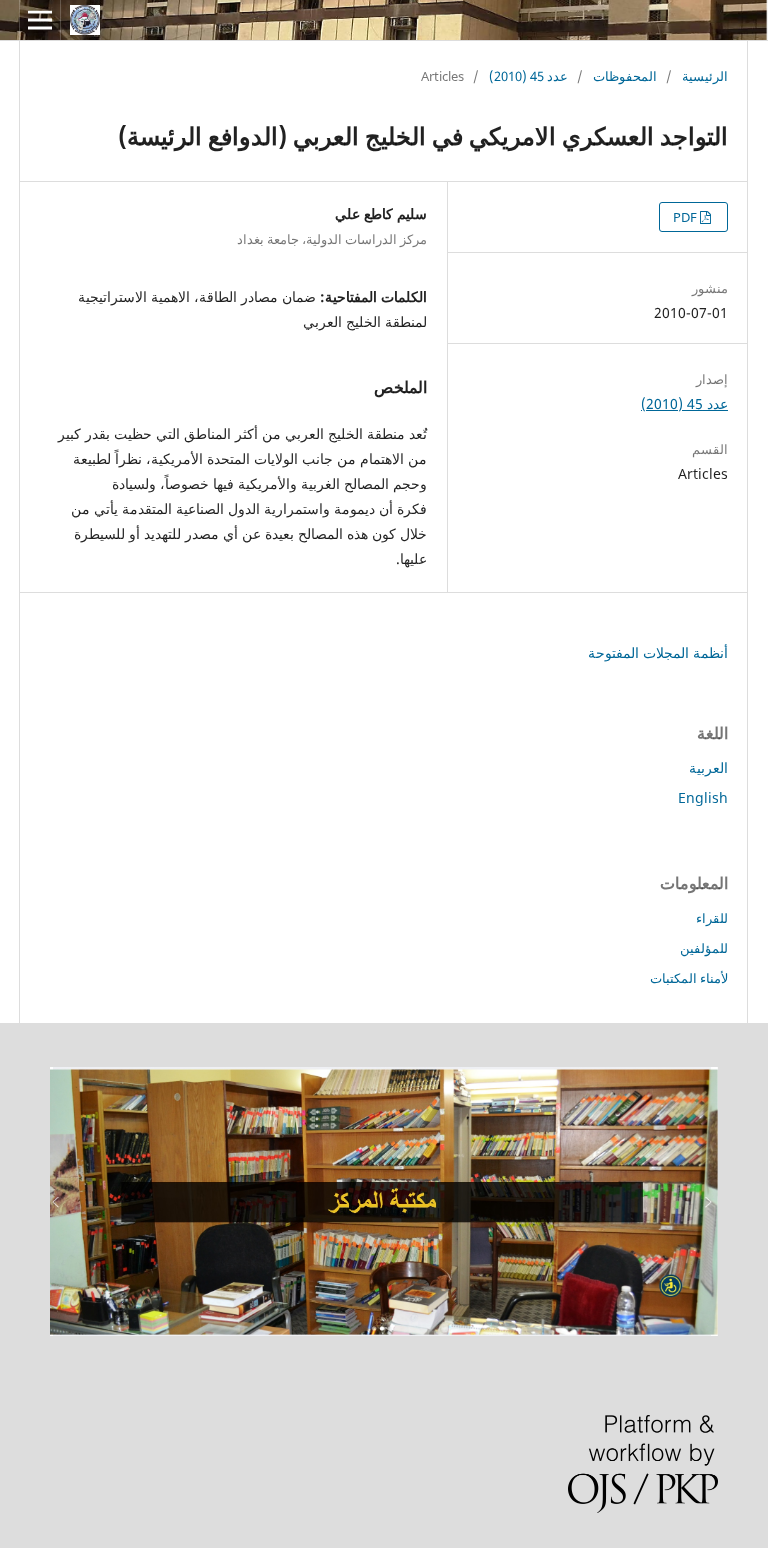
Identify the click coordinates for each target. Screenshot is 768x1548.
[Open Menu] (40, 20)
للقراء (712, 918)
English (703, 797)
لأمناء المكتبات (689, 978)
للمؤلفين (704, 948)
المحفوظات (625, 76)
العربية (708, 767)
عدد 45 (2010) (528, 76)
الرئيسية (705, 76)
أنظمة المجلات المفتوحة (658, 652)
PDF (686, 217)
